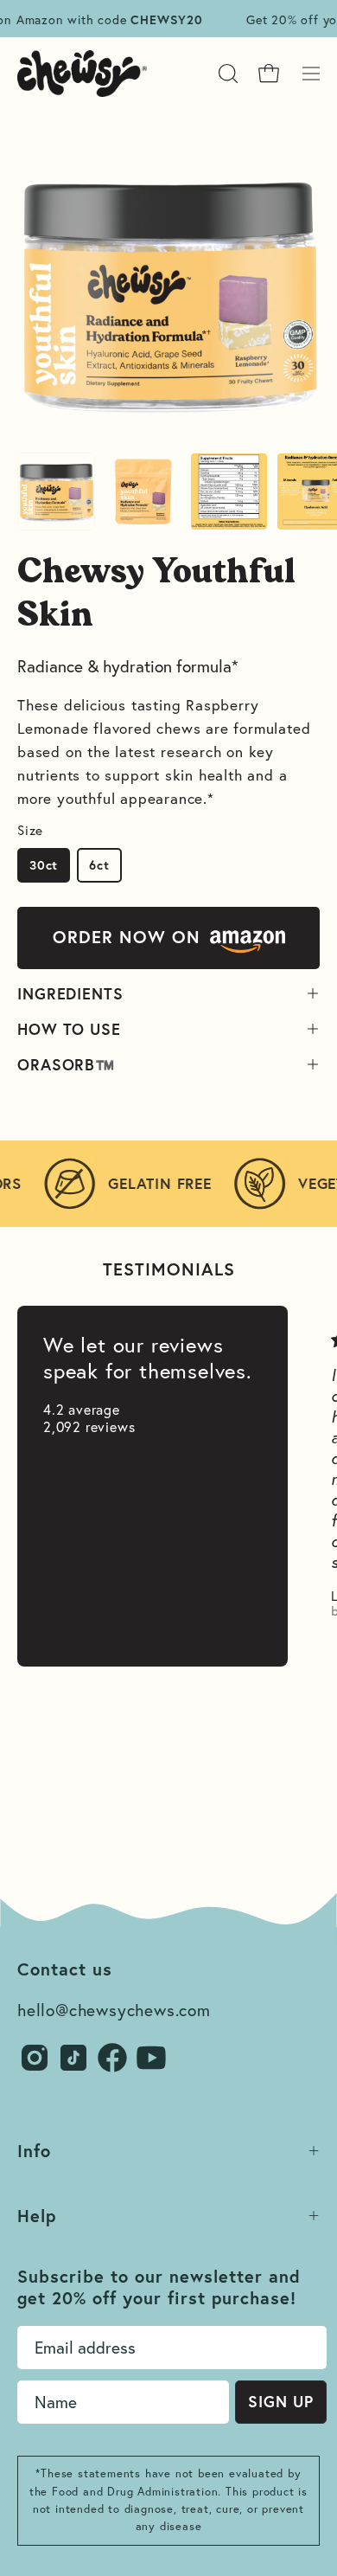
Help (37, 2216)
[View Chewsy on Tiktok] (73, 2058)
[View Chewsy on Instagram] (35, 2058)
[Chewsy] (82, 74)
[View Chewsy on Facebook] (112, 2058)
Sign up (280, 2401)
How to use (69, 1029)
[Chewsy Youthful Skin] (56, 491)
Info (34, 2151)
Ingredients (70, 993)
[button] (226, 74)
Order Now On (127, 937)
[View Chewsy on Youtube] (151, 2058)
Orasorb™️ (66, 1064)
